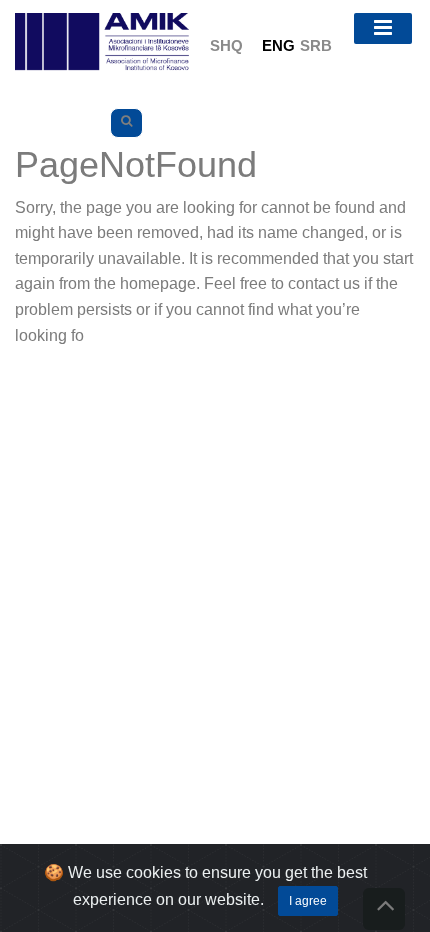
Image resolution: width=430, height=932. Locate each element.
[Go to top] (384, 909)
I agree (308, 901)
